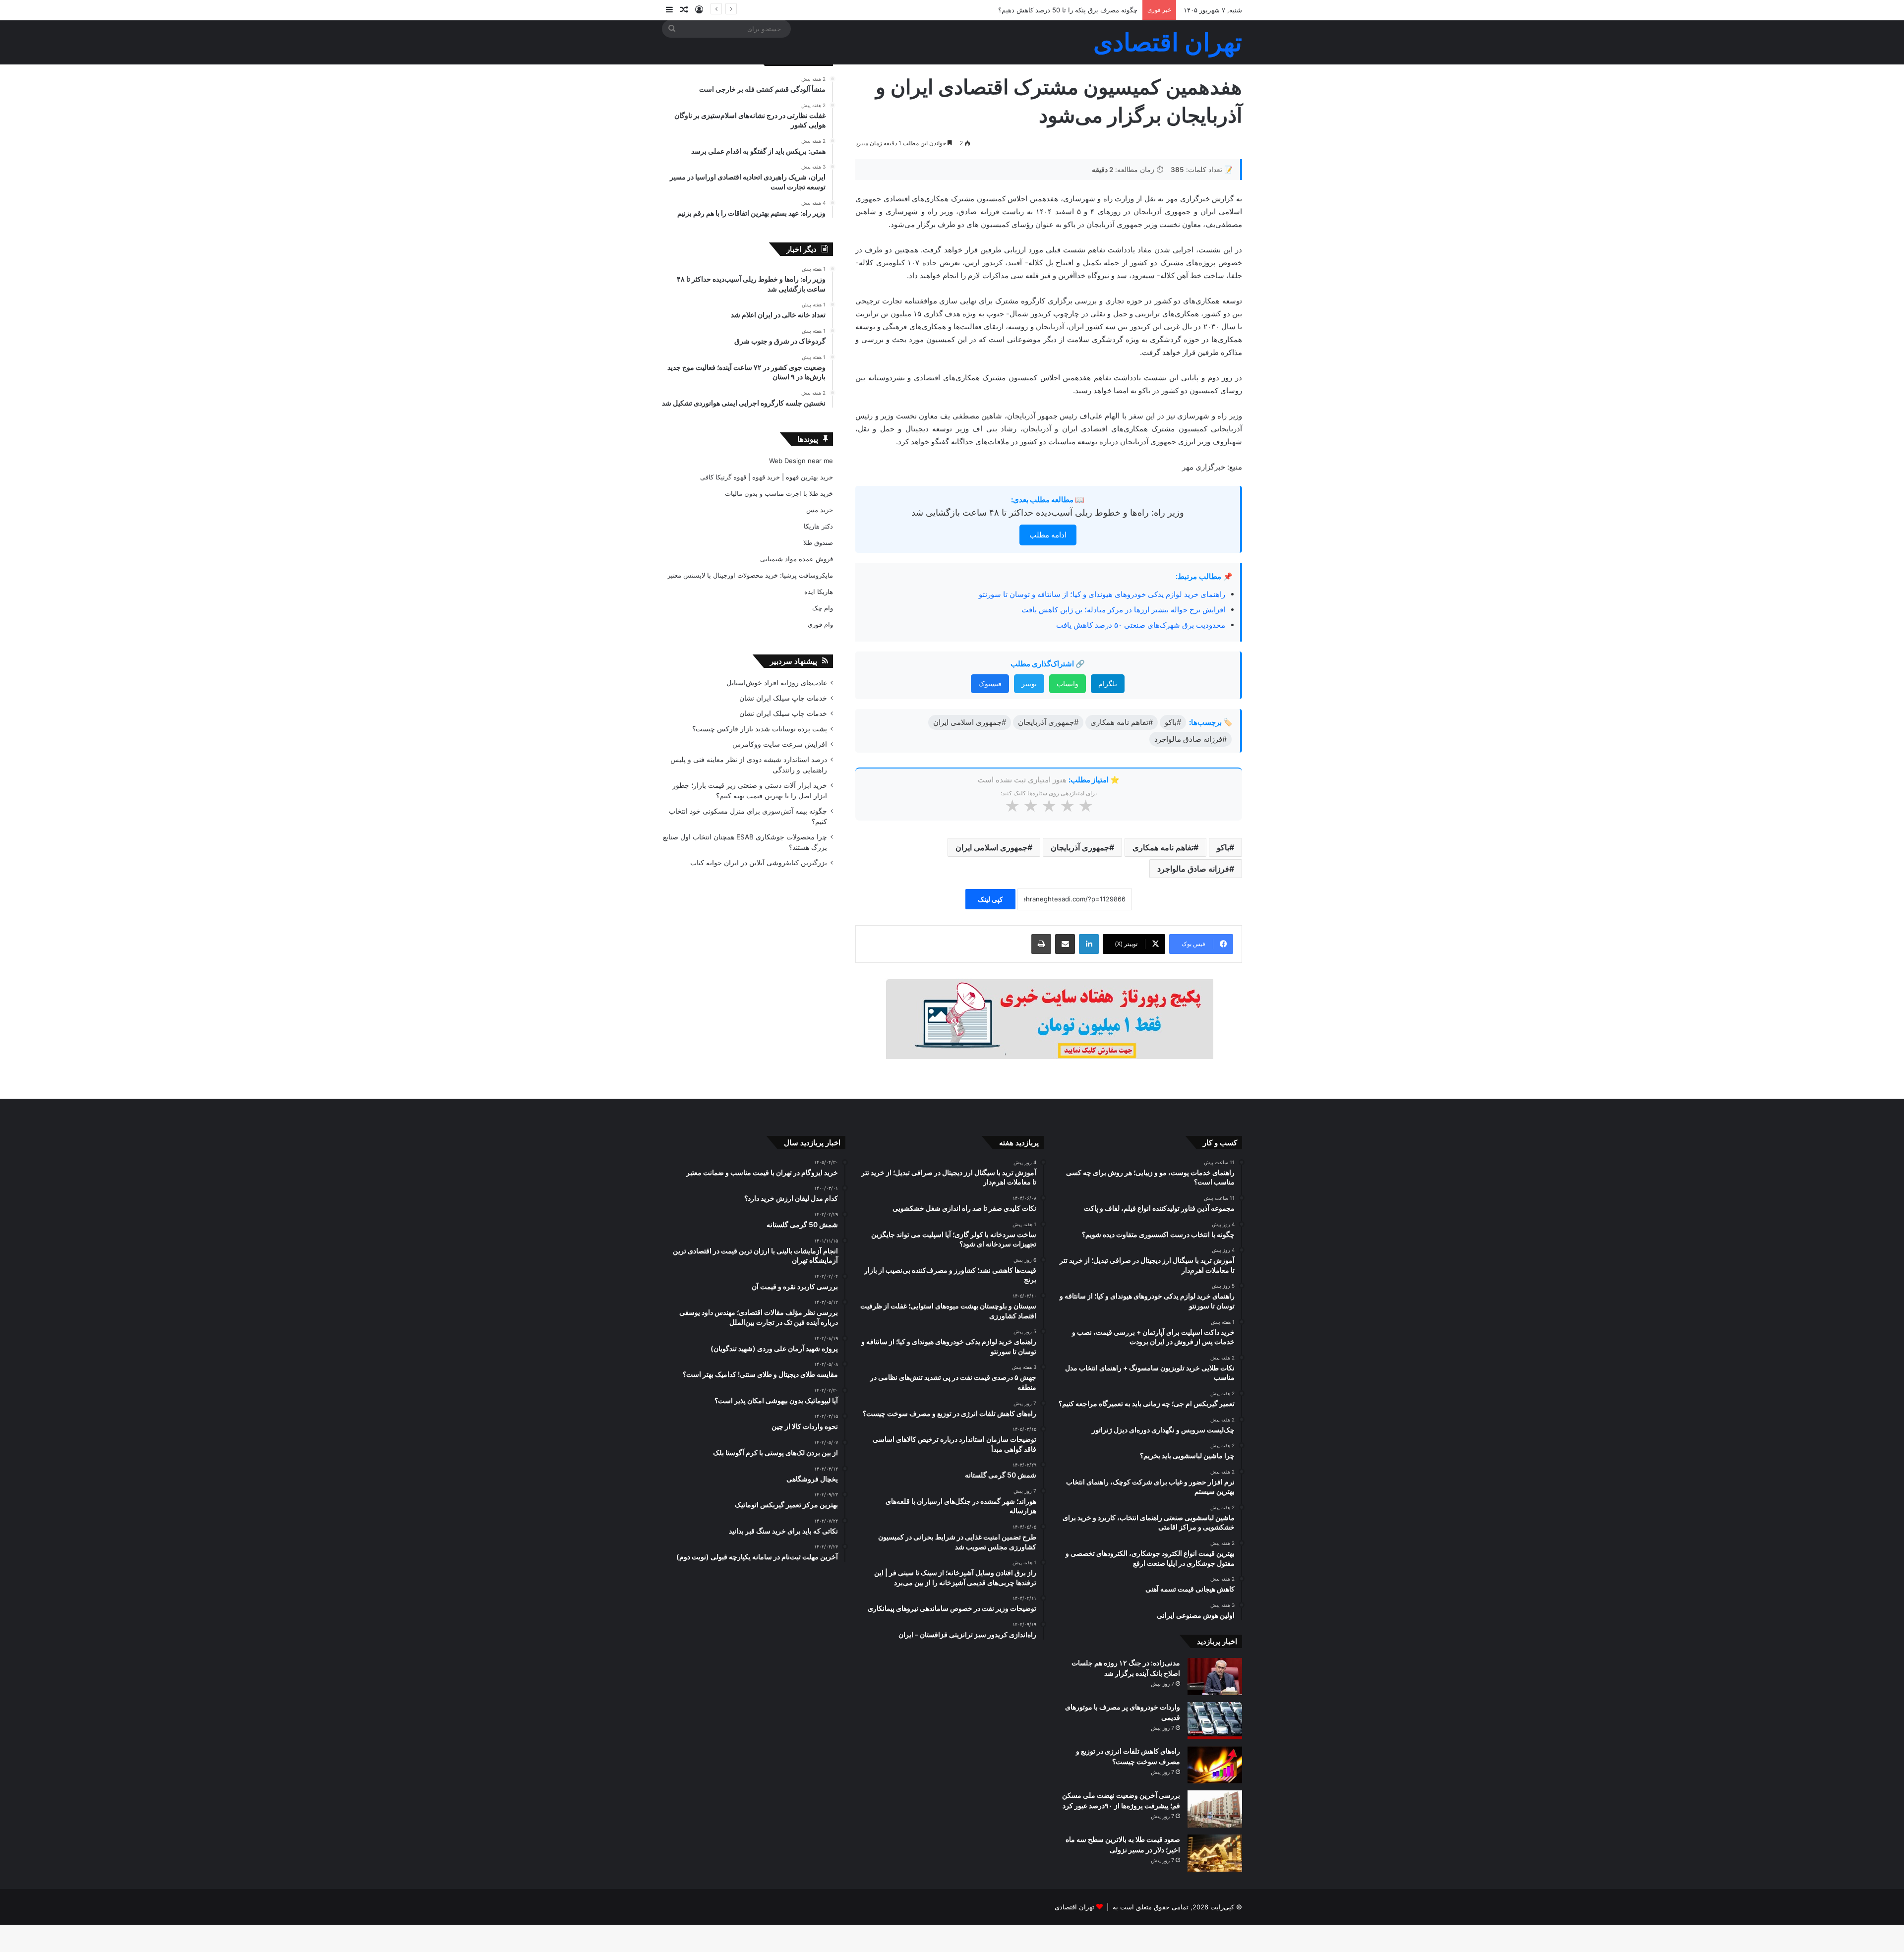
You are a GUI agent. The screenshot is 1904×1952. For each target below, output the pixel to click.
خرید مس (820, 510)
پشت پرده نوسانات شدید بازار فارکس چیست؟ (760, 729)
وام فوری (820, 624)
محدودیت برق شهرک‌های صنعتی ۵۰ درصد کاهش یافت (1141, 625)
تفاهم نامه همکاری (1163, 847)
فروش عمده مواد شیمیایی (797, 559)
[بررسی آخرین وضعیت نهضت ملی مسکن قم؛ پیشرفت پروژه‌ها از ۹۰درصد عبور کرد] (1215, 1809)
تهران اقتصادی (1074, 1907)
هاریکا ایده (819, 592)
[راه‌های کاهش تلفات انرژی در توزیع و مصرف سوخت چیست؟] (1215, 1765)
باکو (1223, 847)
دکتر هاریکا (818, 526)
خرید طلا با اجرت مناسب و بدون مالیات (779, 493)
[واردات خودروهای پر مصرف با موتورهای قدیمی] (1215, 1721)
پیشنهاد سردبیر (794, 661)
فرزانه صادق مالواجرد (1193, 869)
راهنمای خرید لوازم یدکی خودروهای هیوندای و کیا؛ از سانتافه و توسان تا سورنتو (1102, 594)
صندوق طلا (818, 542)
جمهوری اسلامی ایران (991, 847)
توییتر (1029, 683)
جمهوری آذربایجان (1080, 847)
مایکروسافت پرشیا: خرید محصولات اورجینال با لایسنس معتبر (750, 575)
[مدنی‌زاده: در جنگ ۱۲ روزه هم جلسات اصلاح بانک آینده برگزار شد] (1215, 1677)
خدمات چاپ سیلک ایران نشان (783, 698)
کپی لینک (990, 899)
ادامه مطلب (1048, 535)
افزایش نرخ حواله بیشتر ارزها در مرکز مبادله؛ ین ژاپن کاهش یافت (1123, 610)
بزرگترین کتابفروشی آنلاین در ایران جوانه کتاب (759, 863)
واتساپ (1068, 683)
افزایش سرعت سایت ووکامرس (780, 744)
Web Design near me (801, 461)
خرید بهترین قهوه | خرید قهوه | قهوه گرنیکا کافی (767, 477)
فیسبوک (990, 683)
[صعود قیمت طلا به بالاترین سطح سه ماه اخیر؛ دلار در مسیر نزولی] (1215, 1853)
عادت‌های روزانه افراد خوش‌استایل (777, 683)
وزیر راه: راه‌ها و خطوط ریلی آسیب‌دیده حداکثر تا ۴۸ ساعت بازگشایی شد (1048, 512)
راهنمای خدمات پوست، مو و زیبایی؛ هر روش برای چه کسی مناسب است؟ (1036, 10)
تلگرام (1108, 683)
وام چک (823, 608)
